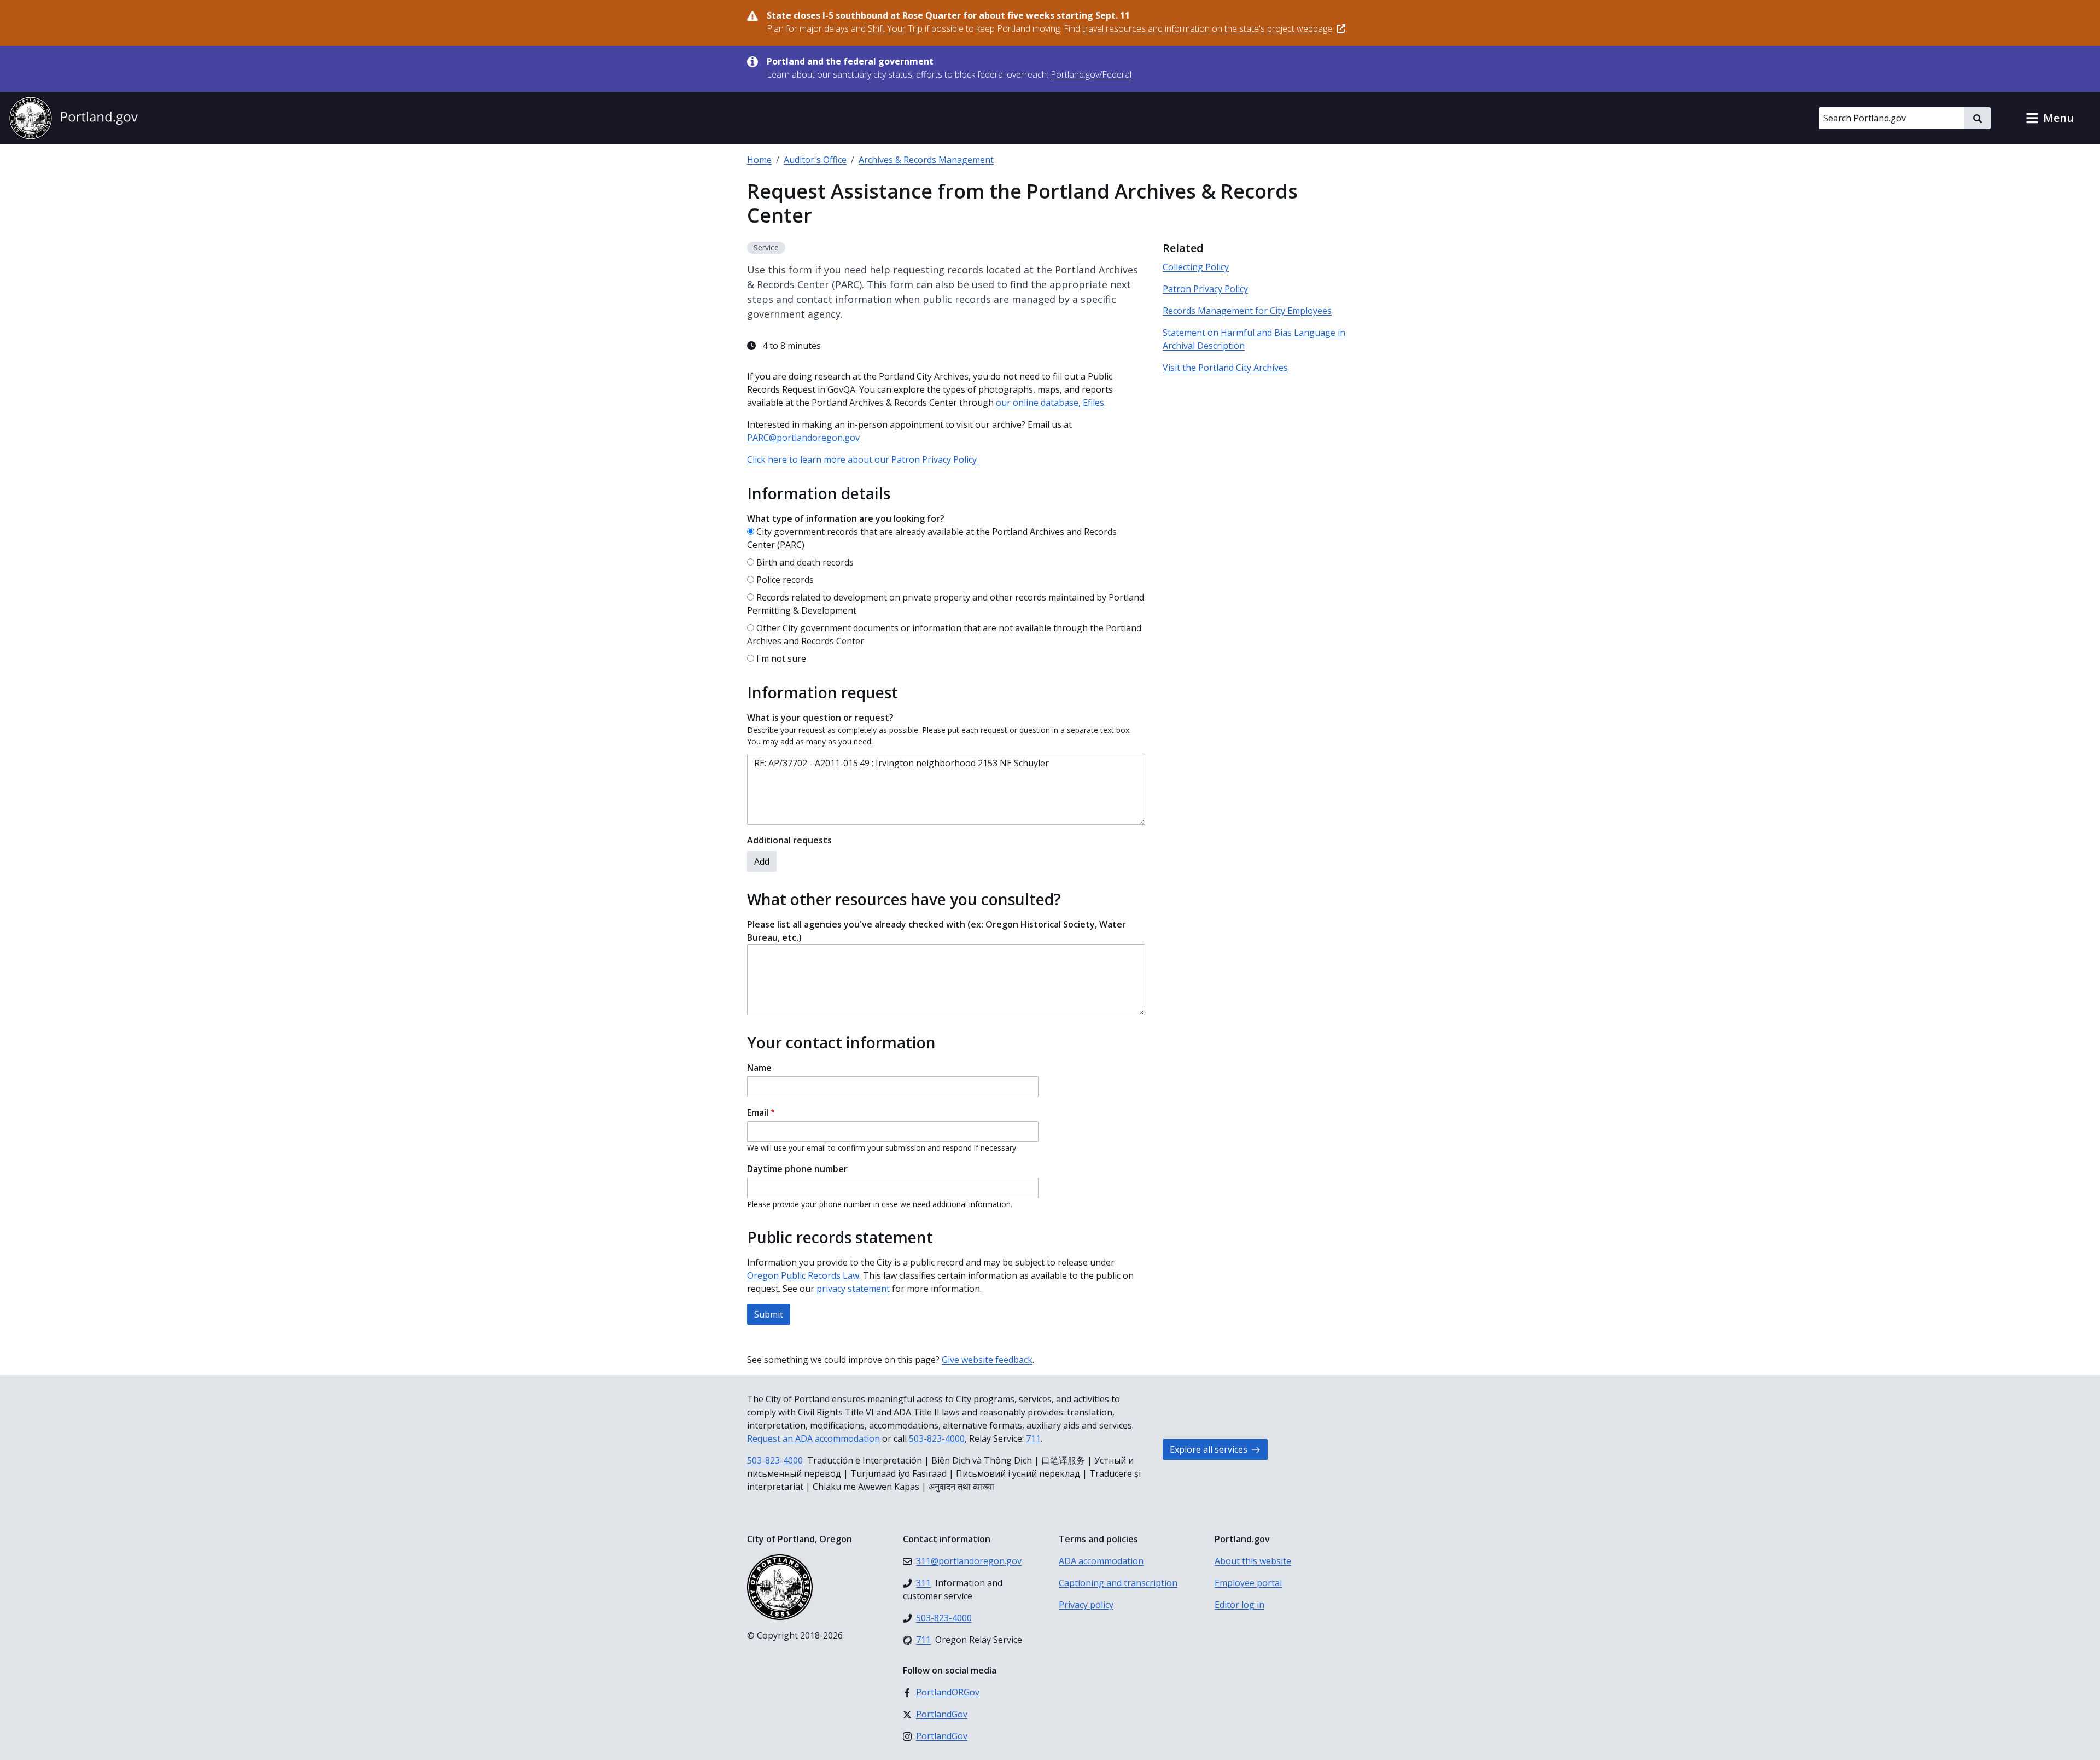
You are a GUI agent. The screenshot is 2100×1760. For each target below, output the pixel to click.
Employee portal (1248, 1583)
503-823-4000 (937, 1438)
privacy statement (853, 1289)
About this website (1253, 1561)
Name (759, 1068)
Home (759, 160)
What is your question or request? (820, 718)
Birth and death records (805, 562)
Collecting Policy (1196, 267)
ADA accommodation (1101, 1561)
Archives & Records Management (926, 160)
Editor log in (1239, 1605)
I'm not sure (781, 658)
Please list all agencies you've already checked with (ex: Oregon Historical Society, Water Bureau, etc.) (937, 931)
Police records (785, 580)
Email (758, 1112)
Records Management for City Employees (1247, 311)
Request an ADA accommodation (813, 1438)
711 (1033, 1438)
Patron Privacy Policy (1205, 289)
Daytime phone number (797, 1169)
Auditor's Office (815, 160)
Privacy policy (1086, 1605)
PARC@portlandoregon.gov (803, 438)
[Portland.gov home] (73, 118)
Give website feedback (987, 1360)
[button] (2050, 118)
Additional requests (789, 840)
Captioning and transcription (1118, 1583)
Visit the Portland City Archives (1225, 368)
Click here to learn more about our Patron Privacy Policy (863, 459)
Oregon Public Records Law (803, 1275)
